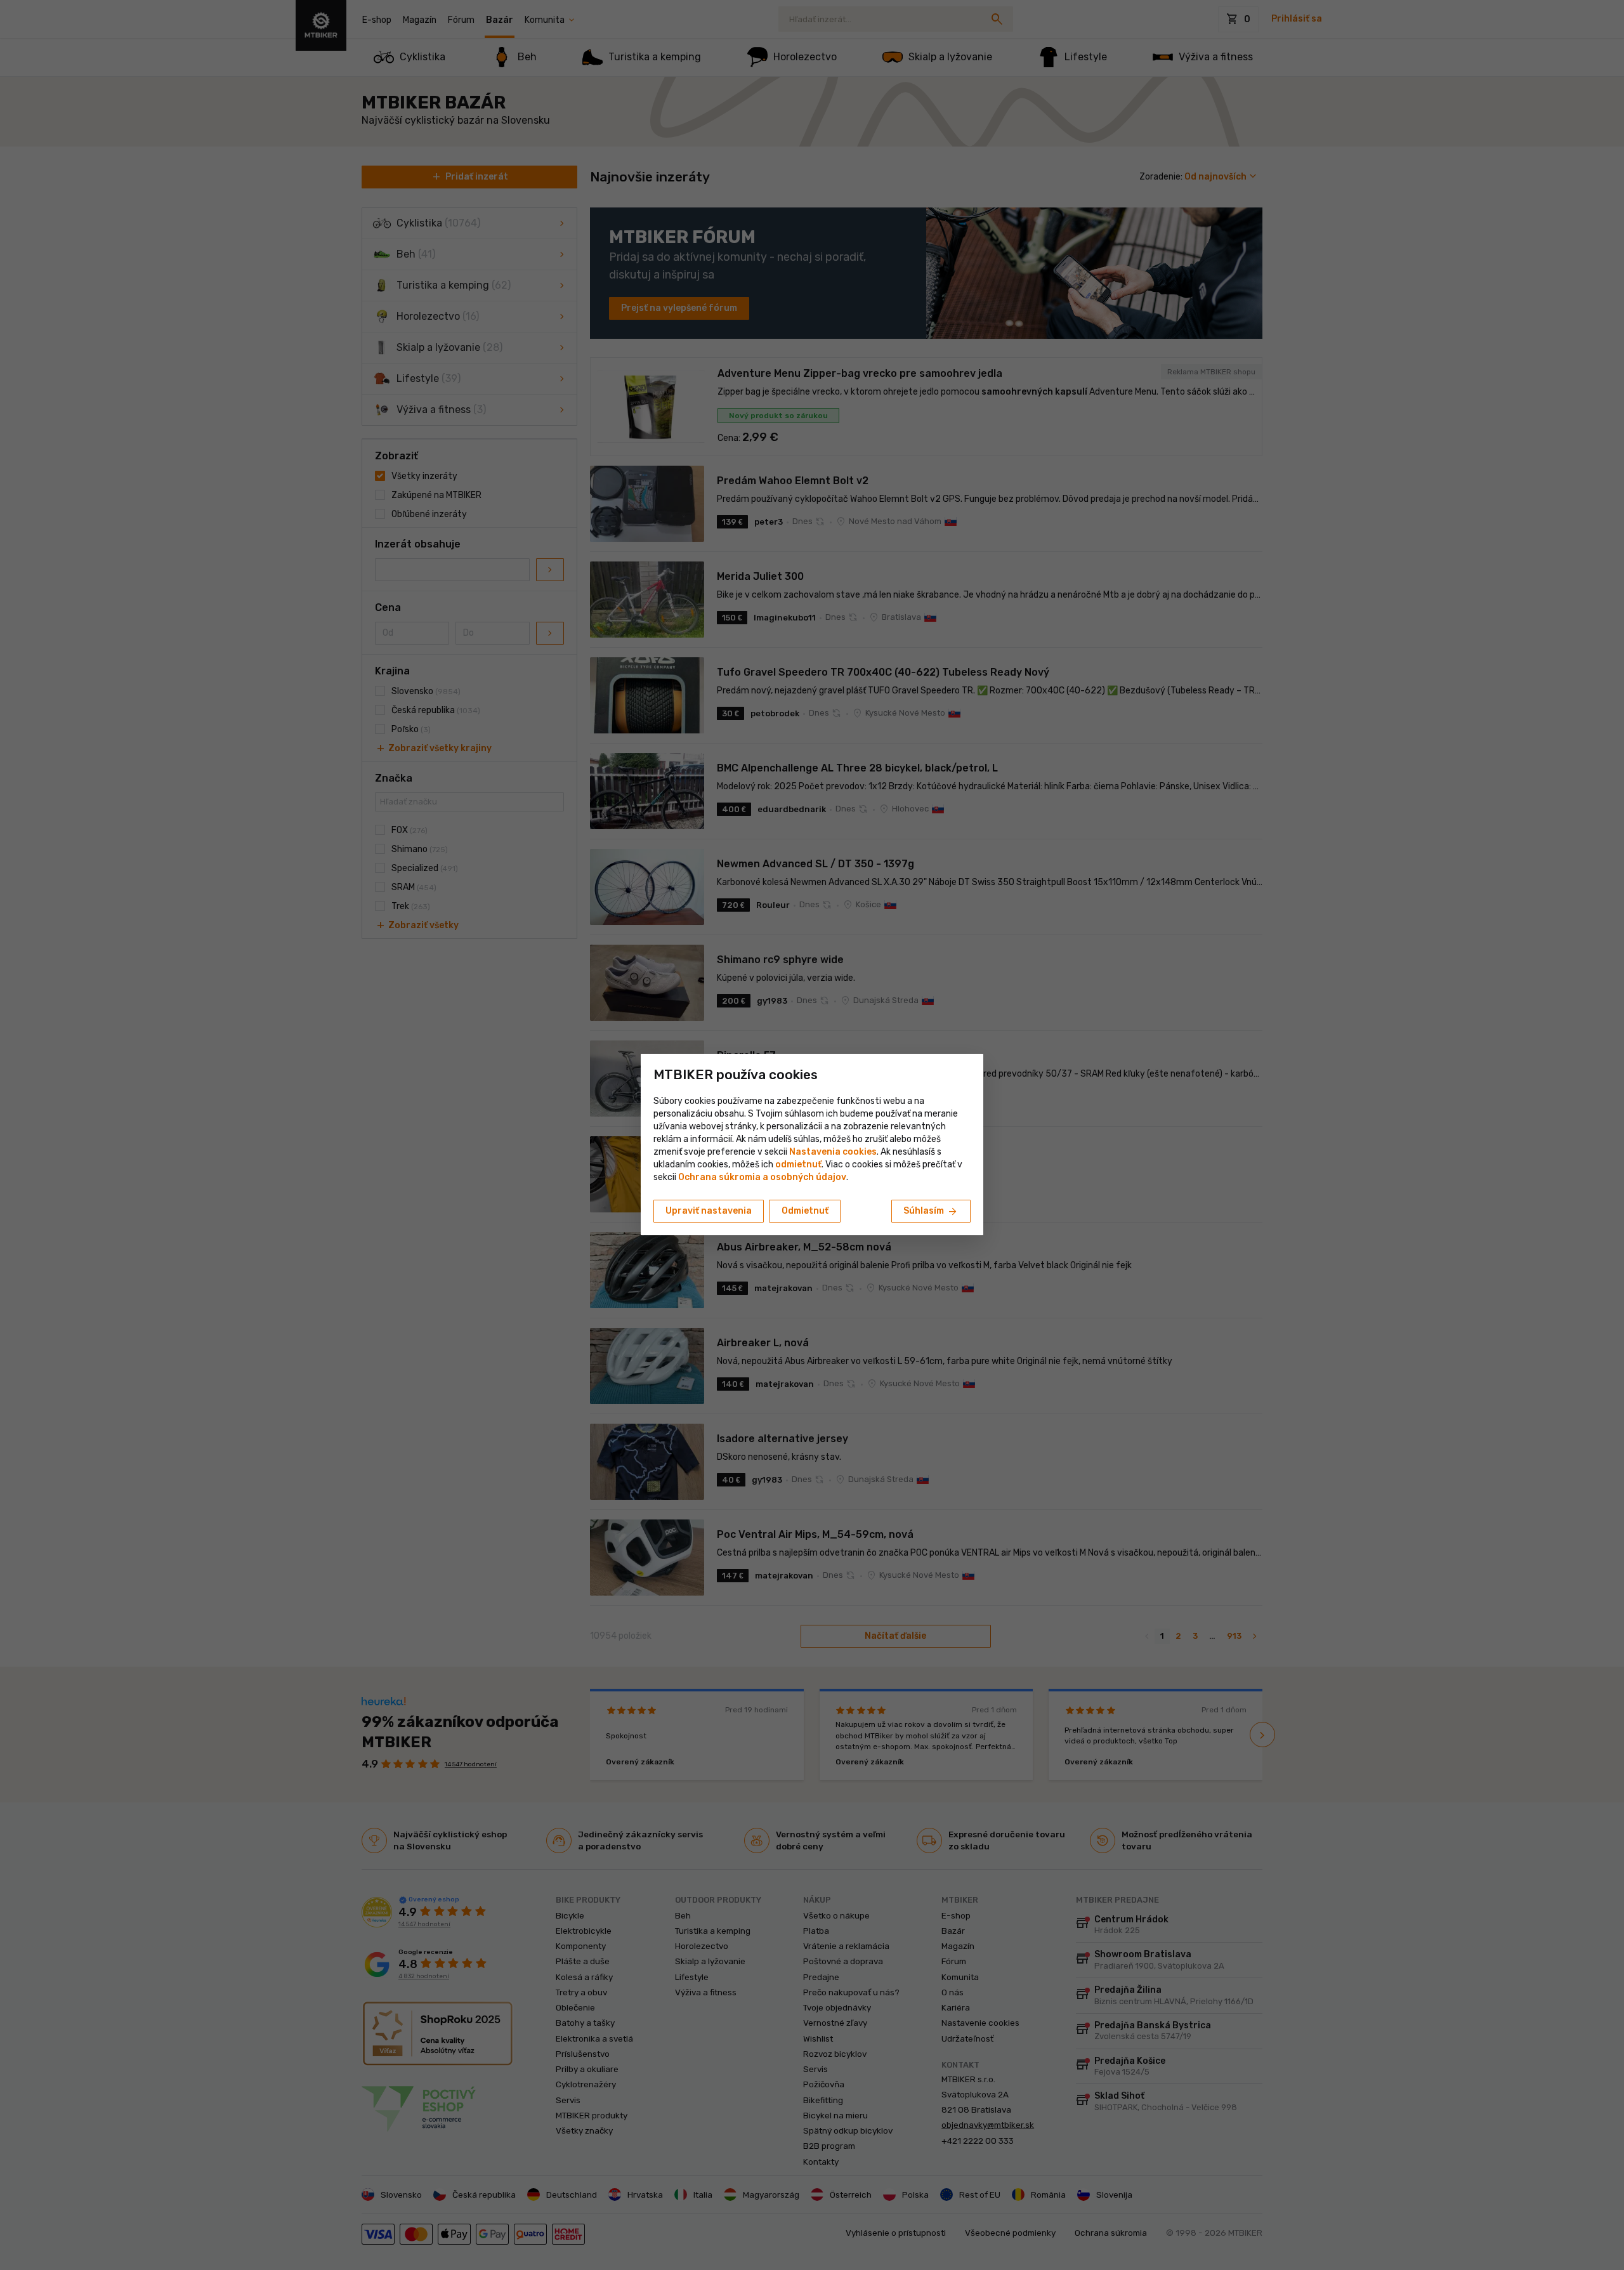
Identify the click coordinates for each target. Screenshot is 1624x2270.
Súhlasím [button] (931, 1212)
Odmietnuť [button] (805, 1211)
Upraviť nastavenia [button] (709, 1211)
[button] (798, 1165)
